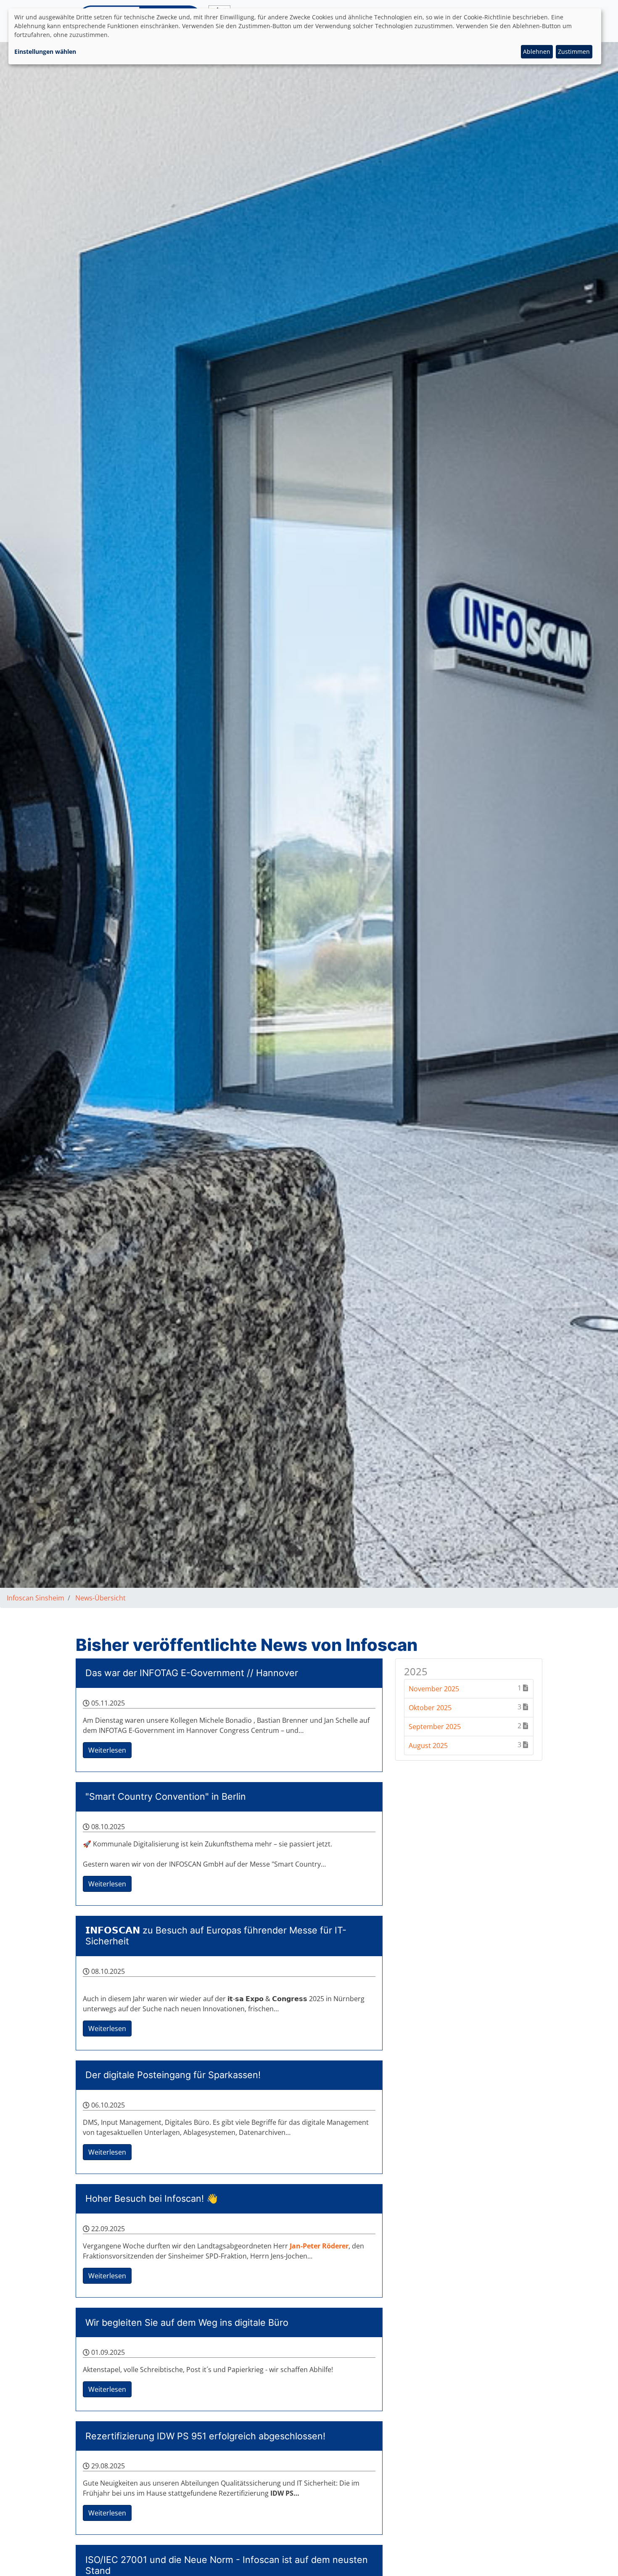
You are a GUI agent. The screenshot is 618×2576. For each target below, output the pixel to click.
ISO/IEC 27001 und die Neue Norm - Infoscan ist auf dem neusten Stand (227, 2565)
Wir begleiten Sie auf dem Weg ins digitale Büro (187, 2322)
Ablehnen (537, 52)
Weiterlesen (107, 1750)
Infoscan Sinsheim (36, 1598)
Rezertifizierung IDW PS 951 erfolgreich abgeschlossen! (205, 2436)
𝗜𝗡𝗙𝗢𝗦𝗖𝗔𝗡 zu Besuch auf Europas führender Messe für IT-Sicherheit (216, 1936)
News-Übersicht (100, 1598)
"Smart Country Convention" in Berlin (166, 1796)
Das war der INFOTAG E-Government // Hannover (192, 1673)
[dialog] (305, 36)
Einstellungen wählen (45, 52)
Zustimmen (574, 52)
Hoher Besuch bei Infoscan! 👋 (152, 2198)
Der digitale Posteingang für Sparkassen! (173, 2075)
